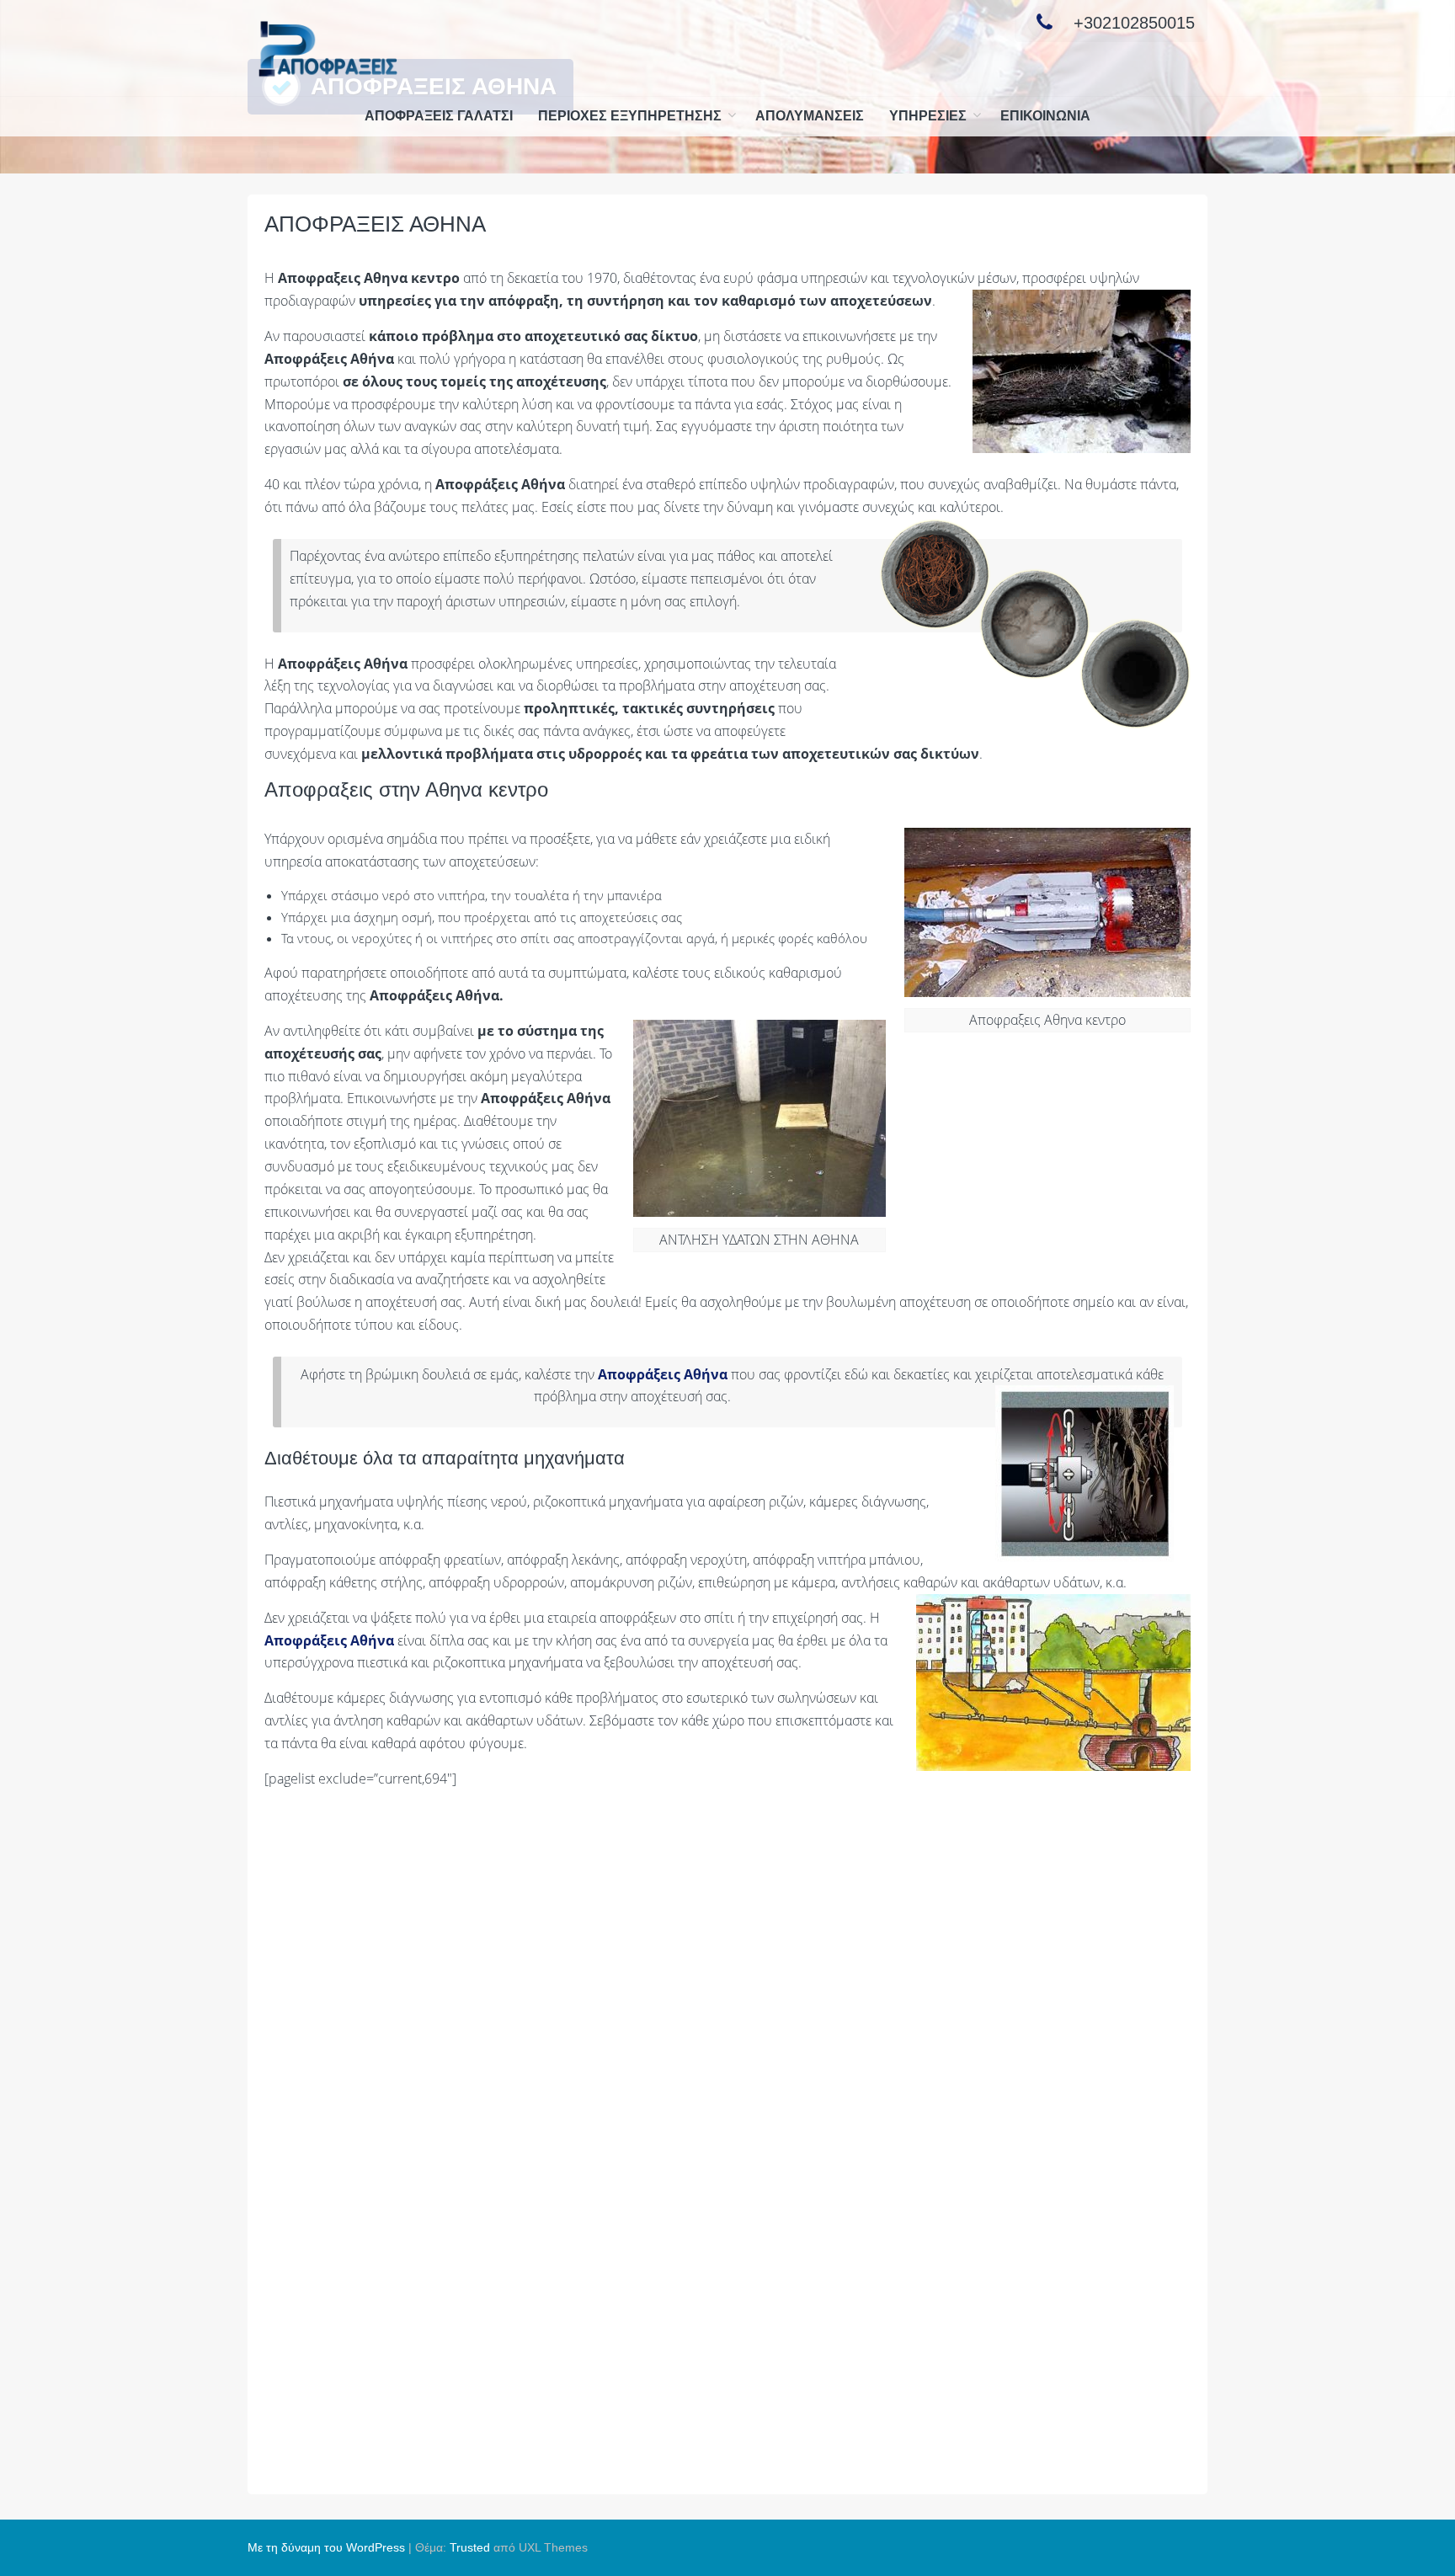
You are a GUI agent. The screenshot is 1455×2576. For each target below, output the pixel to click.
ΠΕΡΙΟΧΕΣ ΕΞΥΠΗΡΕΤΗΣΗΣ (630, 116)
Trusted (470, 2547)
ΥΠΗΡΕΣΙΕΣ (928, 116)
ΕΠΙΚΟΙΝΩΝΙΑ (1045, 116)
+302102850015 (1134, 23)
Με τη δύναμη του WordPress (326, 2547)
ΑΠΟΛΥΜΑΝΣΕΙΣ (810, 116)
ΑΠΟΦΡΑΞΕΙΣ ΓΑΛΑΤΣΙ (439, 116)
